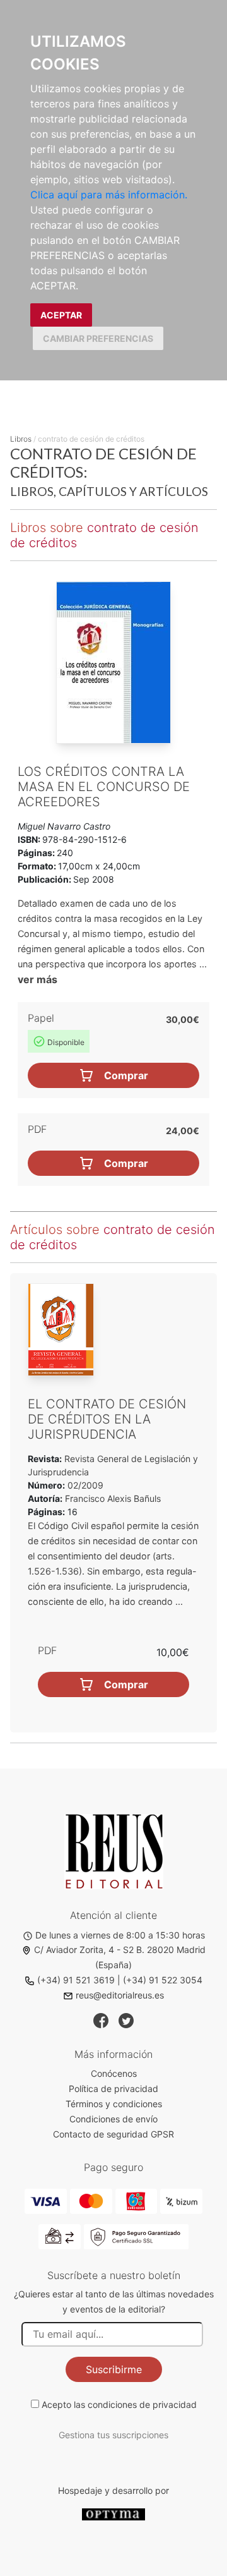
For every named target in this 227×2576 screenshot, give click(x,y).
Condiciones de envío (113, 2119)
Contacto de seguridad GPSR (113, 2134)
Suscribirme (114, 2369)
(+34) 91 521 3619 (76, 1980)
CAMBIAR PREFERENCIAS (98, 338)
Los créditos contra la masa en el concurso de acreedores (104, 787)
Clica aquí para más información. (109, 195)
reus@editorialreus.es (120, 1995)
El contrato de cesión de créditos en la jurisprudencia (107, 1419)
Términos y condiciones (114, 2104)
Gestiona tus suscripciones (113, 2435)
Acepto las (119, 2404)
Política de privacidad (113, 2089)
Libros (21, 439)
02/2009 (84, 1485)
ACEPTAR (61, 315)
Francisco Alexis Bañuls (113, 1498)
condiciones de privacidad (142, 2404)
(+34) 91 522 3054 (163, 1980)
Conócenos (114, 2073)
